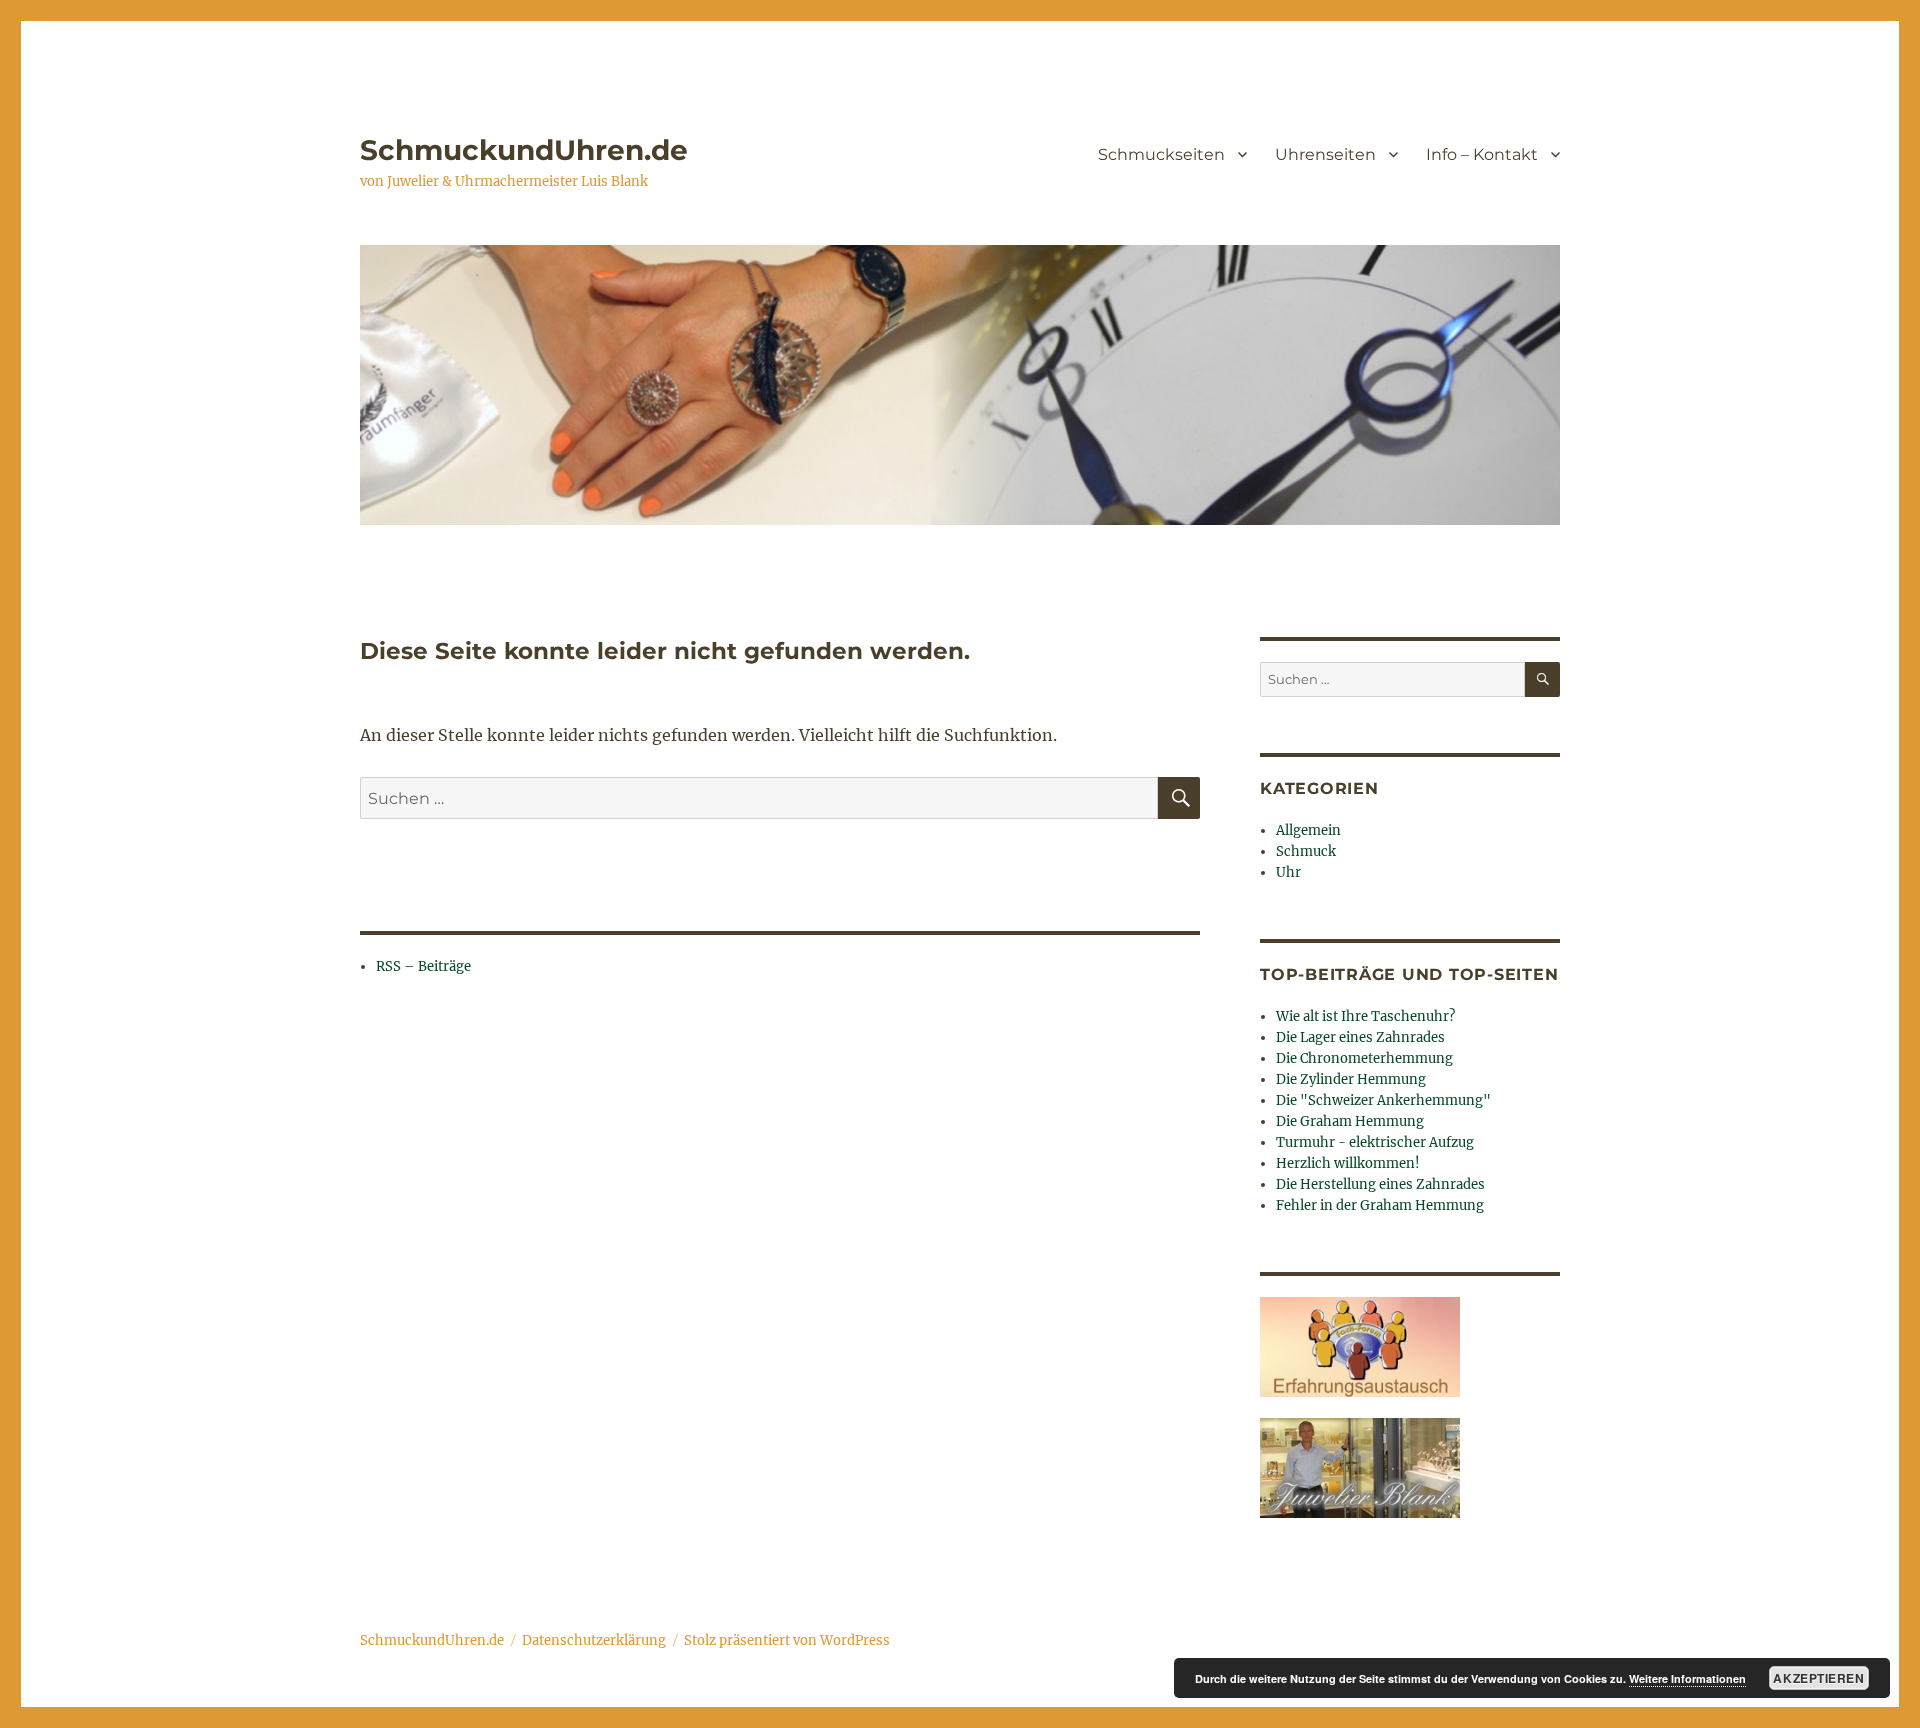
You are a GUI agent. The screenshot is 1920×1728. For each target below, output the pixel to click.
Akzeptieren (1818, 1678)
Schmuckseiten (1161, 154)
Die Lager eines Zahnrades (1360, 1037)
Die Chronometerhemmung (1364, 1058)
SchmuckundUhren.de (524, 150)
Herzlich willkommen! (1348, 1163)
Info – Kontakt (1482, 154)
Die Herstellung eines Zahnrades (1380, 1184)
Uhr (1288, 872)
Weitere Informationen (1687, 1678)
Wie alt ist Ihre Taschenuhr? (1365, 1016)
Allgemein (1308, 830)
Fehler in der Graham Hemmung (1380, 1205)
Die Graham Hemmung (1350, 1121)
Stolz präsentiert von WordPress (787, 1640)
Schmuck (1306, 851)
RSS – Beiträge (423, 966)
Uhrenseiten (1325, 154)
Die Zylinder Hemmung (1351, 1079)
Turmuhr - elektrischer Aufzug (1375, 1142)
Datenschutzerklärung (594, 1640)
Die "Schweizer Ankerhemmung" (1383, 1100)
